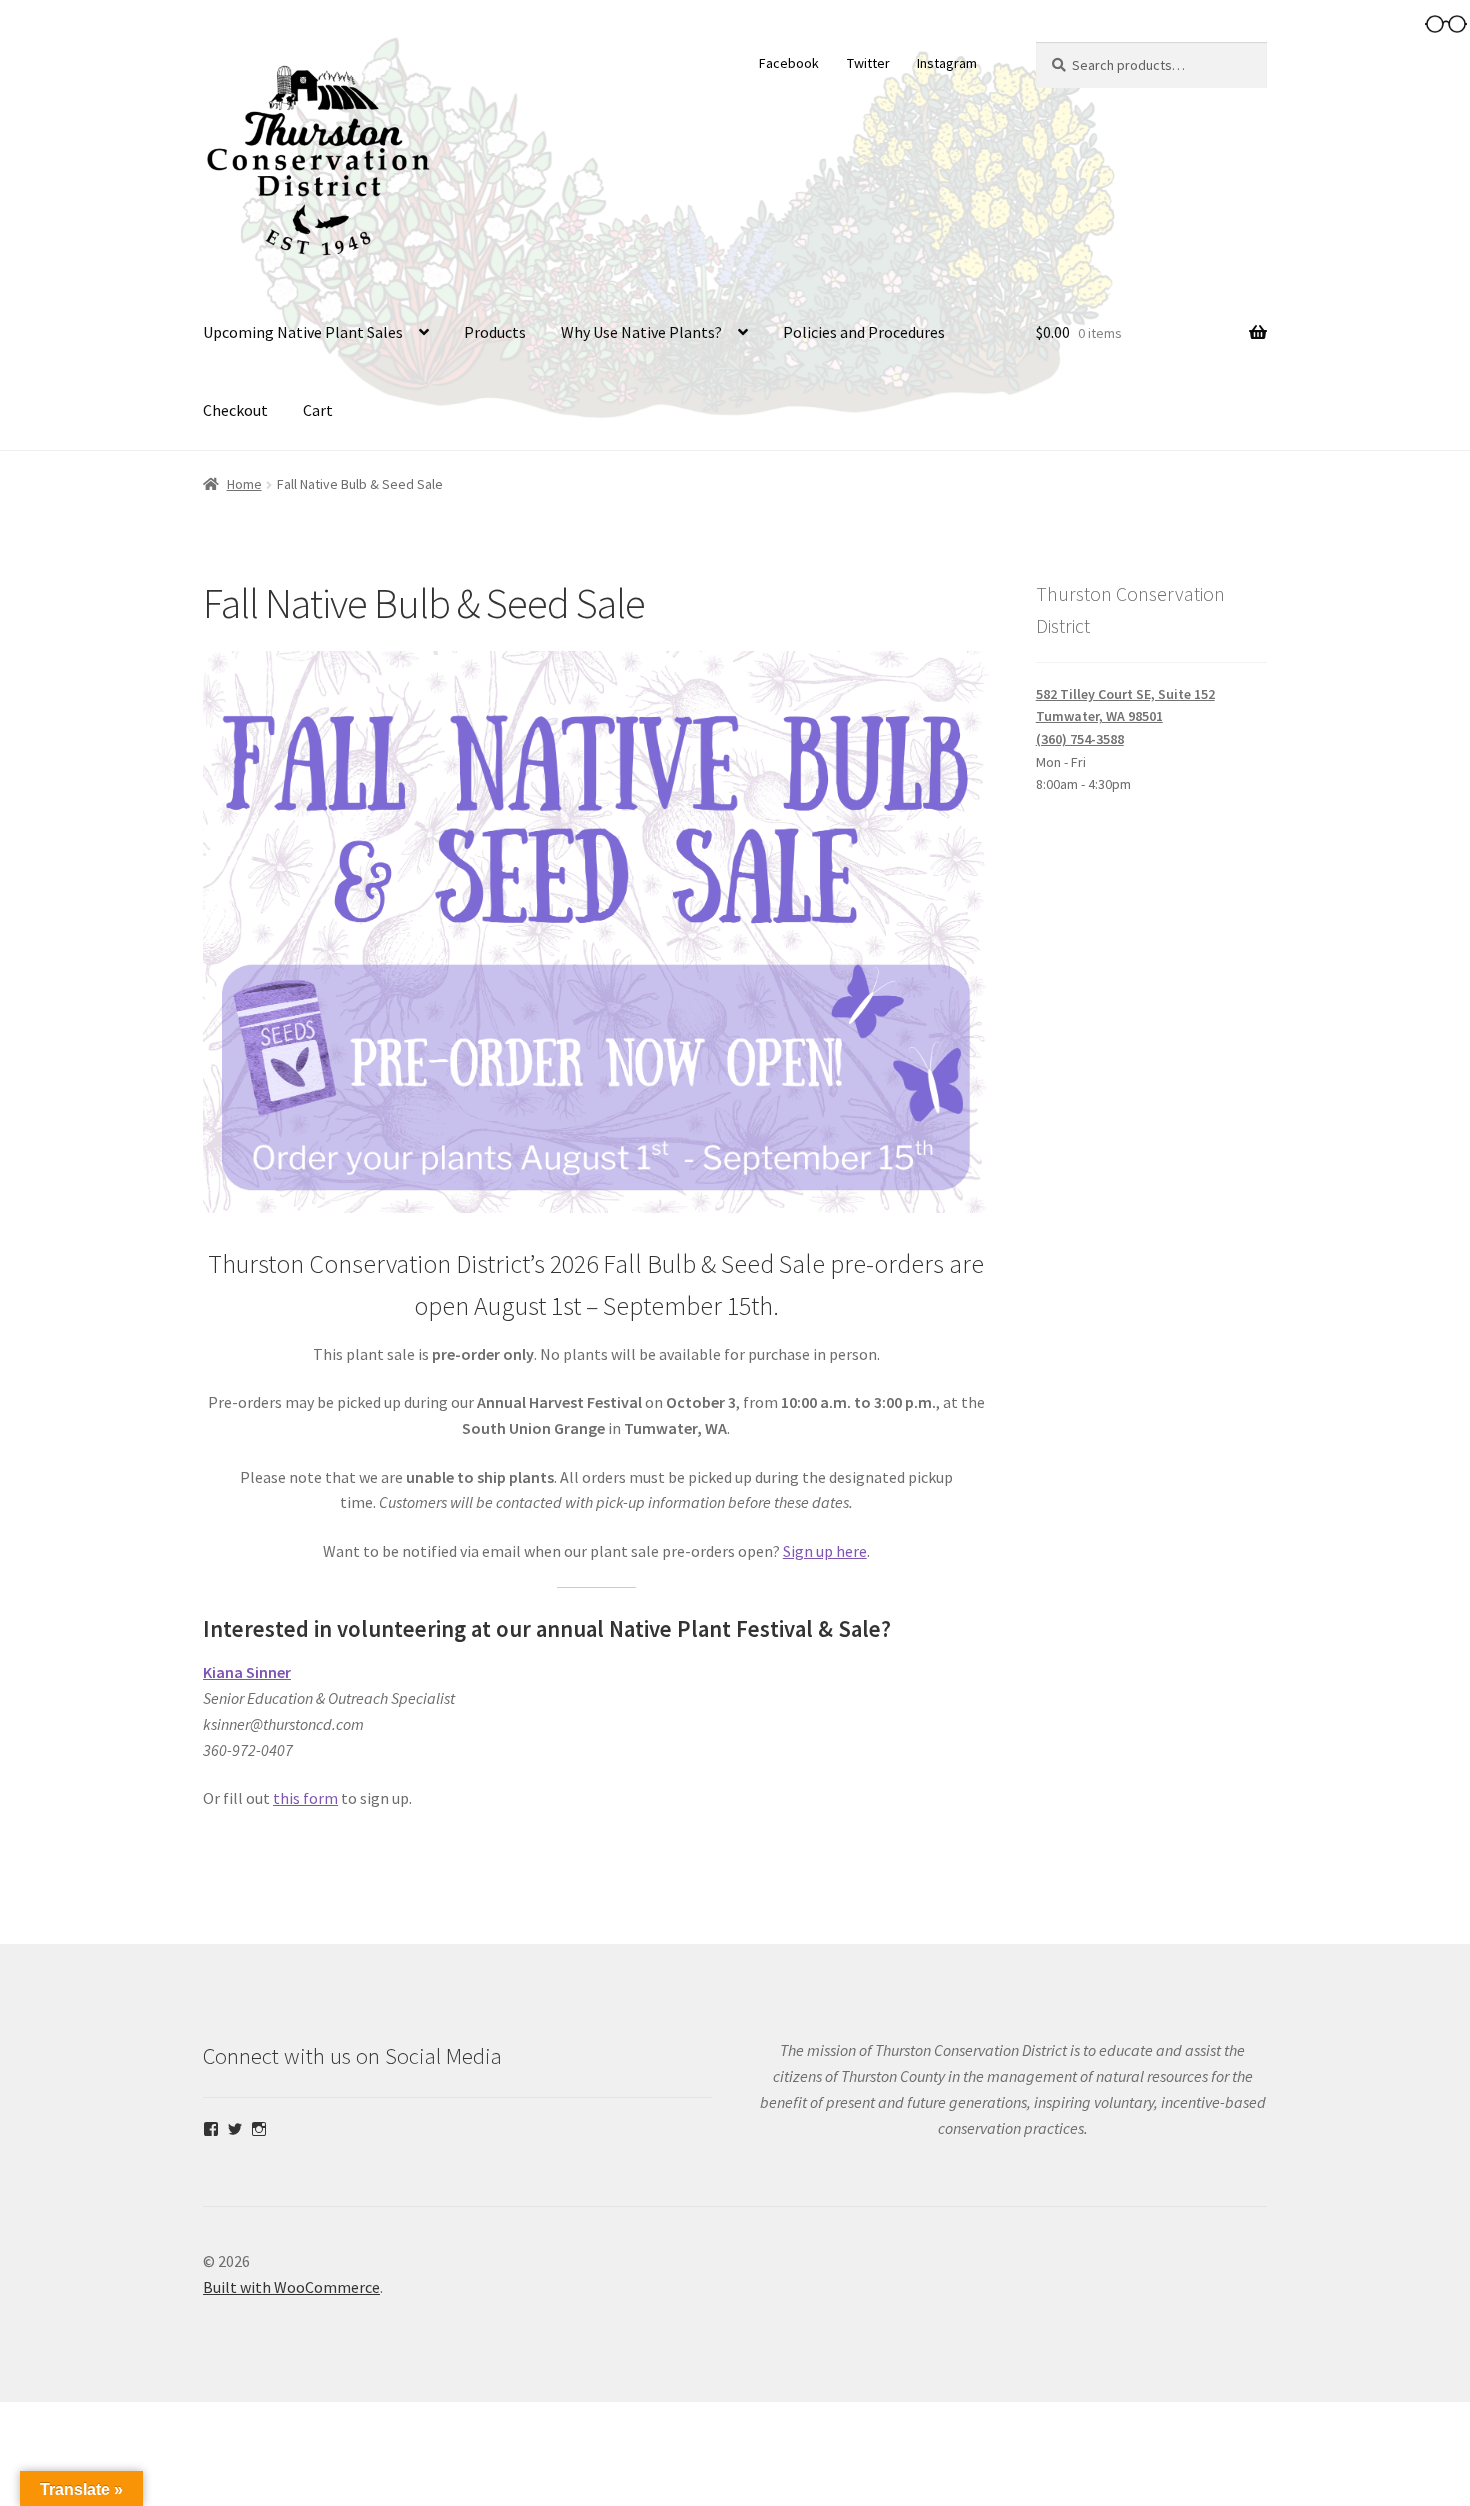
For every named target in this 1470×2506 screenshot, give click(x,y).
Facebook (789, 63)
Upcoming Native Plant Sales (303, 332)
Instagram (947, 63)
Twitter (868, 63)
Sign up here (825, 1551)
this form (305, 1798)
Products (495, 332)
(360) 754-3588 (1080, 739)
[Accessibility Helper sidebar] (1446, 24)
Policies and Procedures (864, 332)
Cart (318, 410)
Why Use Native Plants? (641, 332)
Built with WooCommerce (291, 2287)
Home (244, 484)
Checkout (235, 410)
